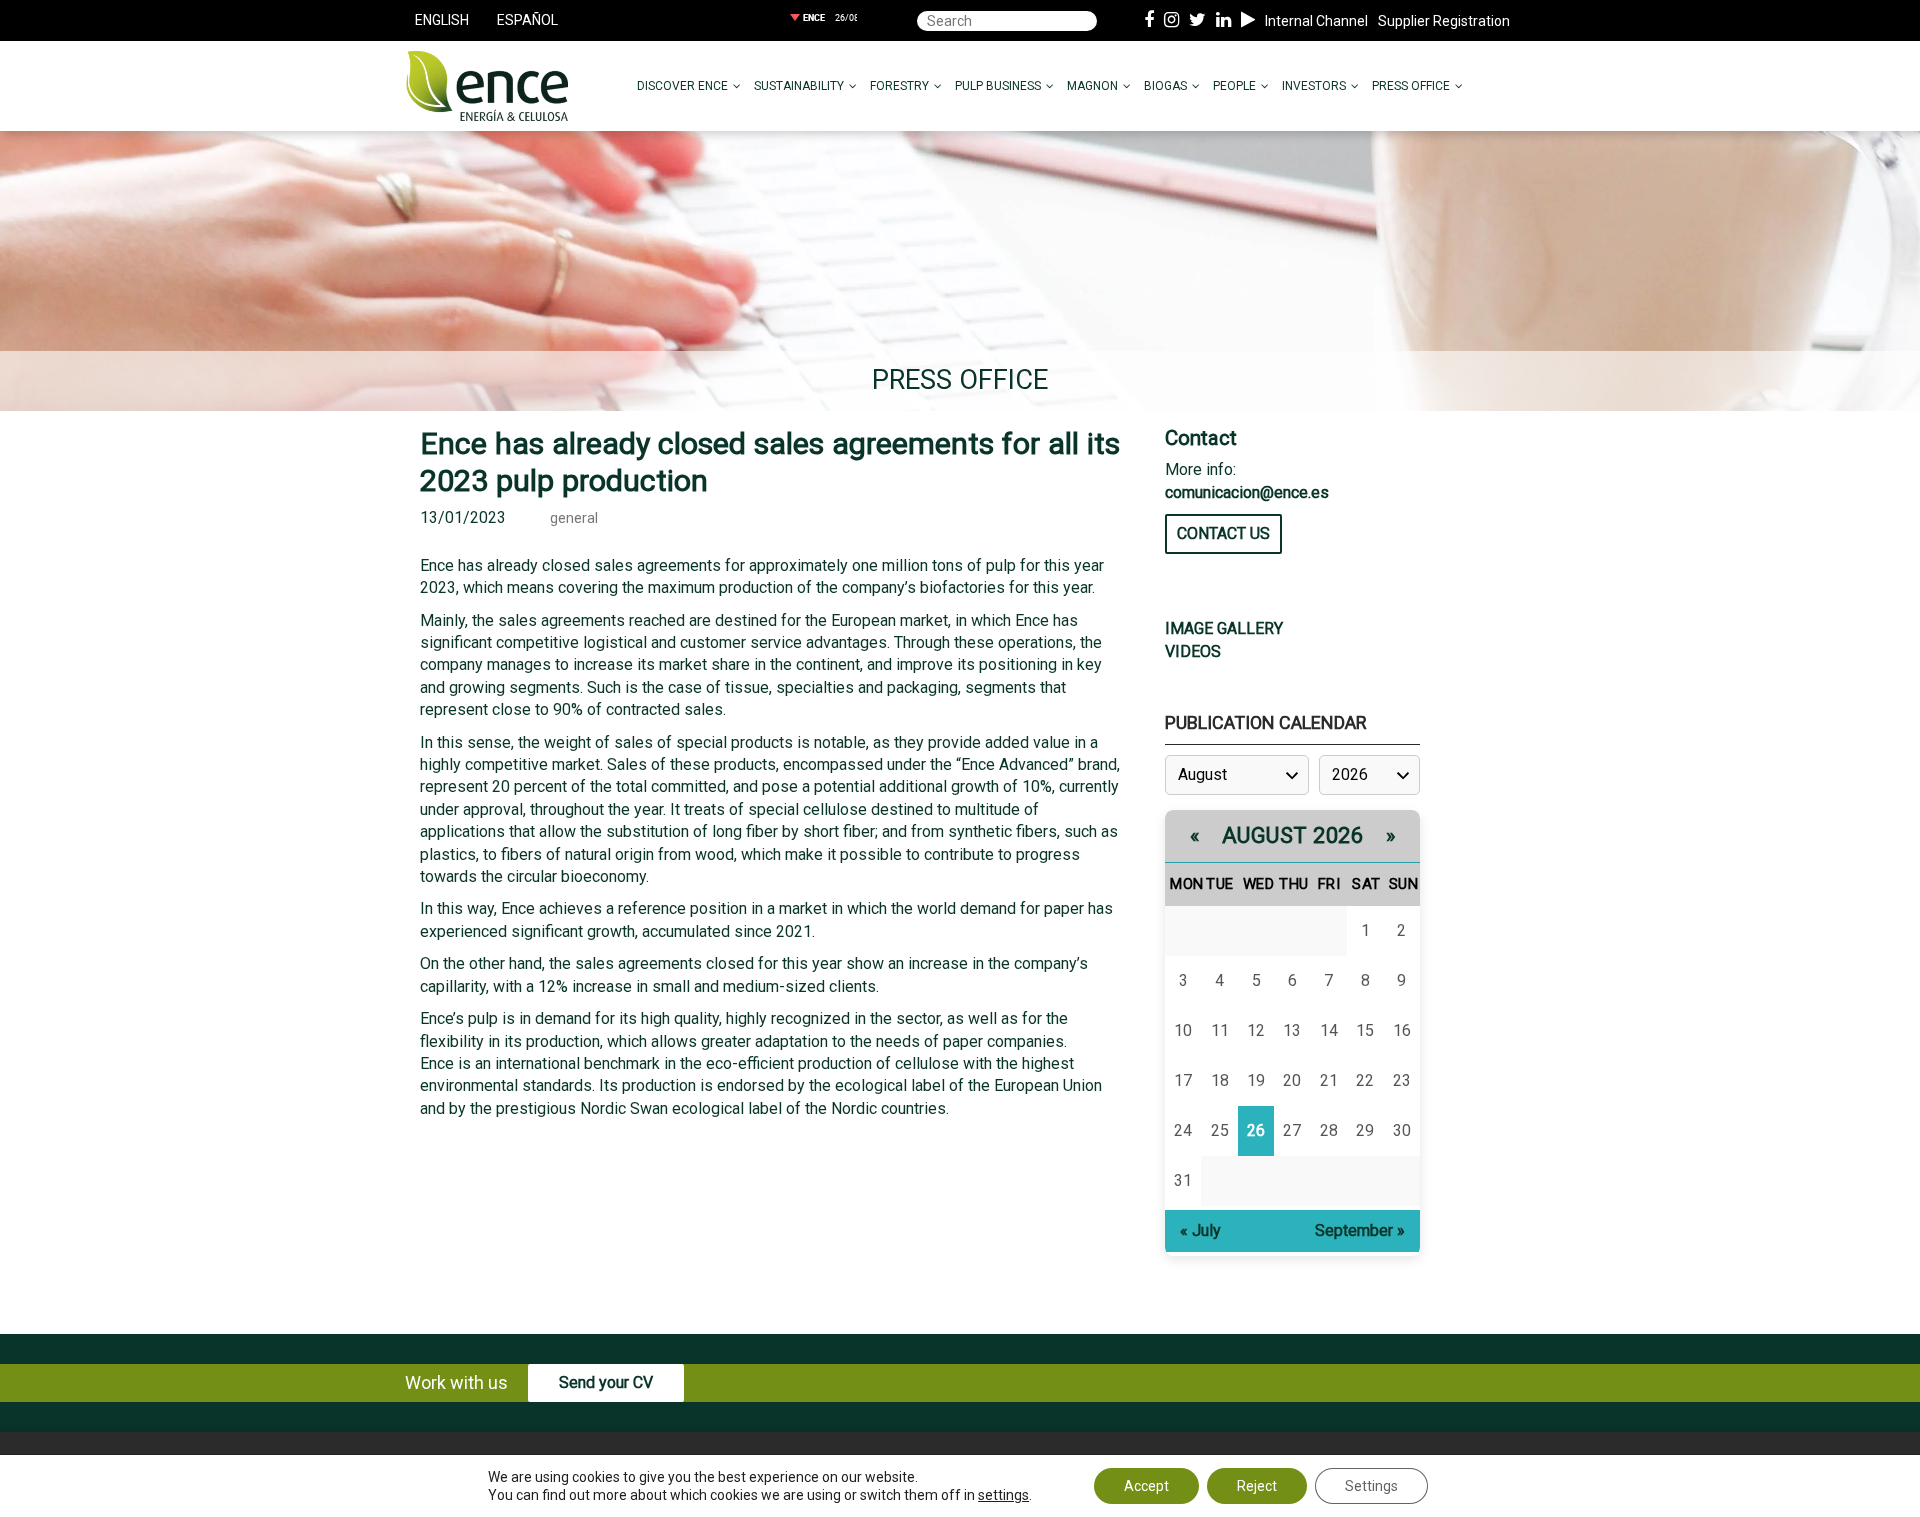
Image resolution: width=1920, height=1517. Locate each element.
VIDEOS (1193, 651)
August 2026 (1293, 835)
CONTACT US (1223, 533)
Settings (1371, 1486)
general (574, 518)
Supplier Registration (1444, 21)
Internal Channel (1316, 21)
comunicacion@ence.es (1247, 492)
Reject (1257, 1486)
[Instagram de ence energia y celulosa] (1171, 21)
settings (1003, 1495)
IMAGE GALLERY (1224, 628)
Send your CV (606, 1382)
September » (1360, 1230)
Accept (1146, 1486)
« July (1200, 1230)
